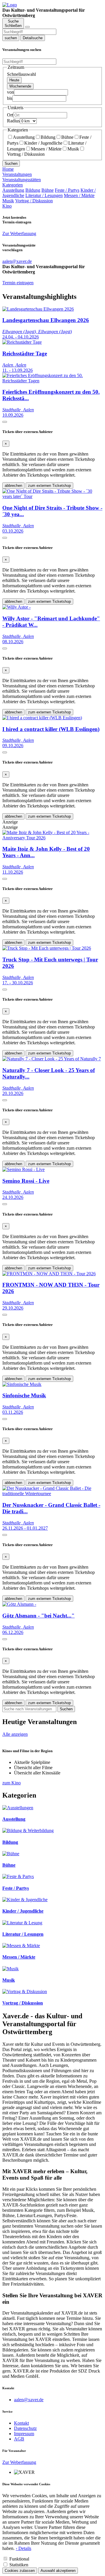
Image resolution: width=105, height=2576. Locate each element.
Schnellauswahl (21, 74)
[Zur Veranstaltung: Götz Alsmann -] (19, 1604)
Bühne (67, 137)
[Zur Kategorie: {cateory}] (18, 1808)
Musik (73, 149)
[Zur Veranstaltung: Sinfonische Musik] (22, 1384)
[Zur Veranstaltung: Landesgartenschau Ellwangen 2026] (38, 309)
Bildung (48, 137)
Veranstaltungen (17, 174)
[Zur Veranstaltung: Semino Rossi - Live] (23, 1169)
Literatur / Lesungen (44, 195)
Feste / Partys (67, 190)
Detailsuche (33, 38)
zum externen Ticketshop (49, 486)
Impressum (24, 2434)
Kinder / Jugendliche (43, 143)
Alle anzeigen (15, 1734)
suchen (11, 38)
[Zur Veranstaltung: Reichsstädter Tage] (22, 342)
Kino (7, 206)
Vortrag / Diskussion (34, 201)
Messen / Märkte (46, 149)
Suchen (11, 164)
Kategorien (13, 185)
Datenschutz (25, 2428)
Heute (14, 80)
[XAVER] (10, 5)
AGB (19, 2439)
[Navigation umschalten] (27, 27)
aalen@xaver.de (29, 2400)
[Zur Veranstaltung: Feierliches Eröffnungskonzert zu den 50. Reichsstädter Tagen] (52, 381)
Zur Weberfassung (19, 233)
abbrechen (13, 486)
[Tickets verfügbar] (5, 422)
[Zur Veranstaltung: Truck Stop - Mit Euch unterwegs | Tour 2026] (47, 948)
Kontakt (21, 2423)
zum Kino (12, 1783)
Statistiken (19, 2565)
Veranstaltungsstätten (22, 180)
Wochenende (20, 86)
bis (10, 98)
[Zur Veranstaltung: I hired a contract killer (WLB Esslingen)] (42, 718)
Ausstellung (24, 137)
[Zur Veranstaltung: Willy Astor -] (16, 607)
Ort (10, 115)
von (10, 92)
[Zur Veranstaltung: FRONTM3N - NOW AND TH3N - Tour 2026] (49, 1274)
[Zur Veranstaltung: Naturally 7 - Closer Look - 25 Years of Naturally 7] (52, 1059)
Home (8, 169)
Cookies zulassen (20, 2571)
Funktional (19, 2559)
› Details (23, 2548)
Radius (13, 121)
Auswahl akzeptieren (58, 2571)
